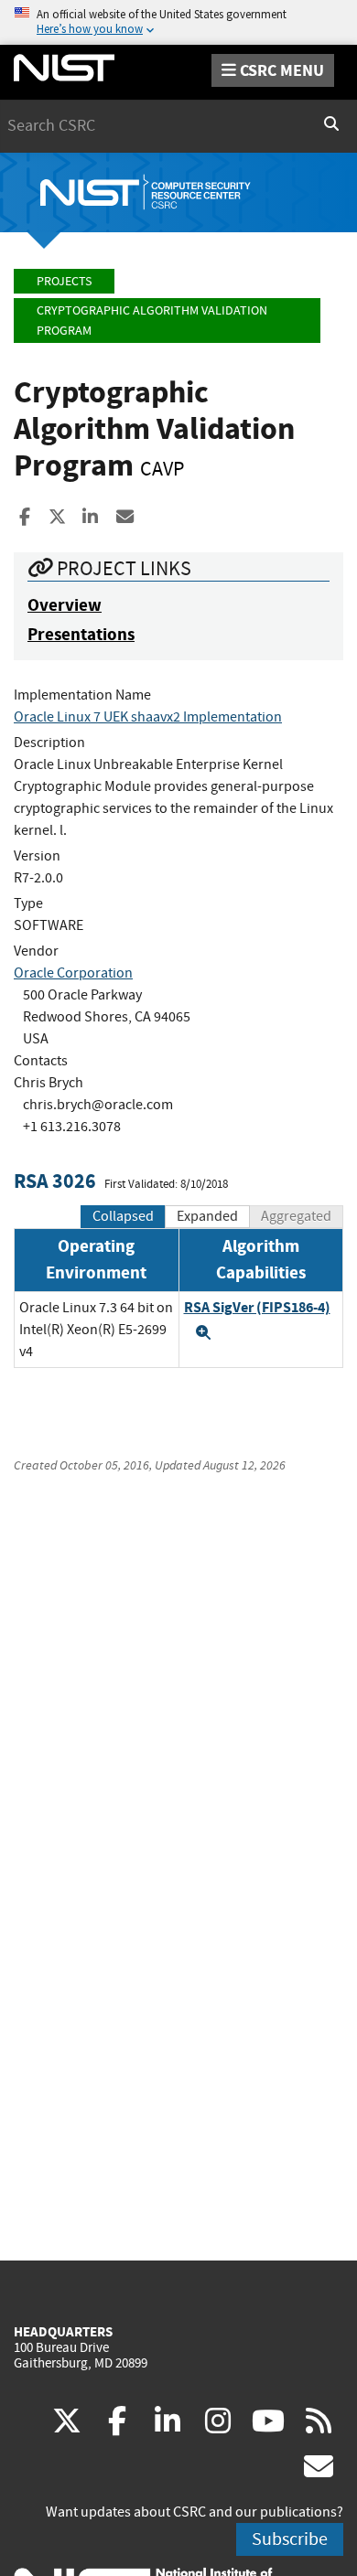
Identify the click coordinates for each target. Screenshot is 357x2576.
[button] (203, 1332)
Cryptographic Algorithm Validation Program (152, 321)
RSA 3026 (55, 1181)
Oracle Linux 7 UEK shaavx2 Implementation (148, 717)
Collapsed (123, 1216)
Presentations (81, 634)
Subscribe (290, 2539)
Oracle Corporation (73, 973)
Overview (65, 605)
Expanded (207, 1216)
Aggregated (296, 1216)
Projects (64, 281)
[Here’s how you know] (178, 22)
